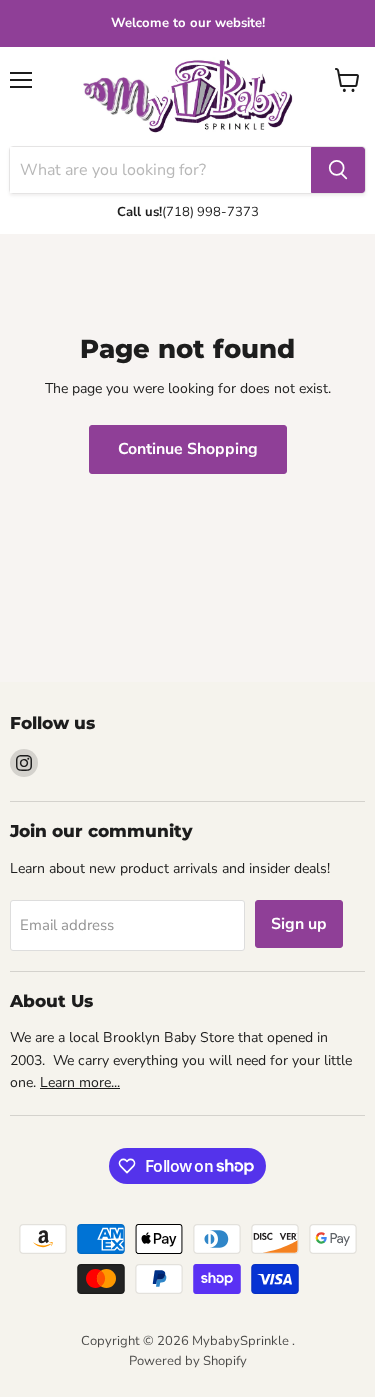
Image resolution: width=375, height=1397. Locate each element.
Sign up (299, 924)
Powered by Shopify (188, 1361)
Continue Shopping (188, 449)
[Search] (338, 170)
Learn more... (80, 1082)
